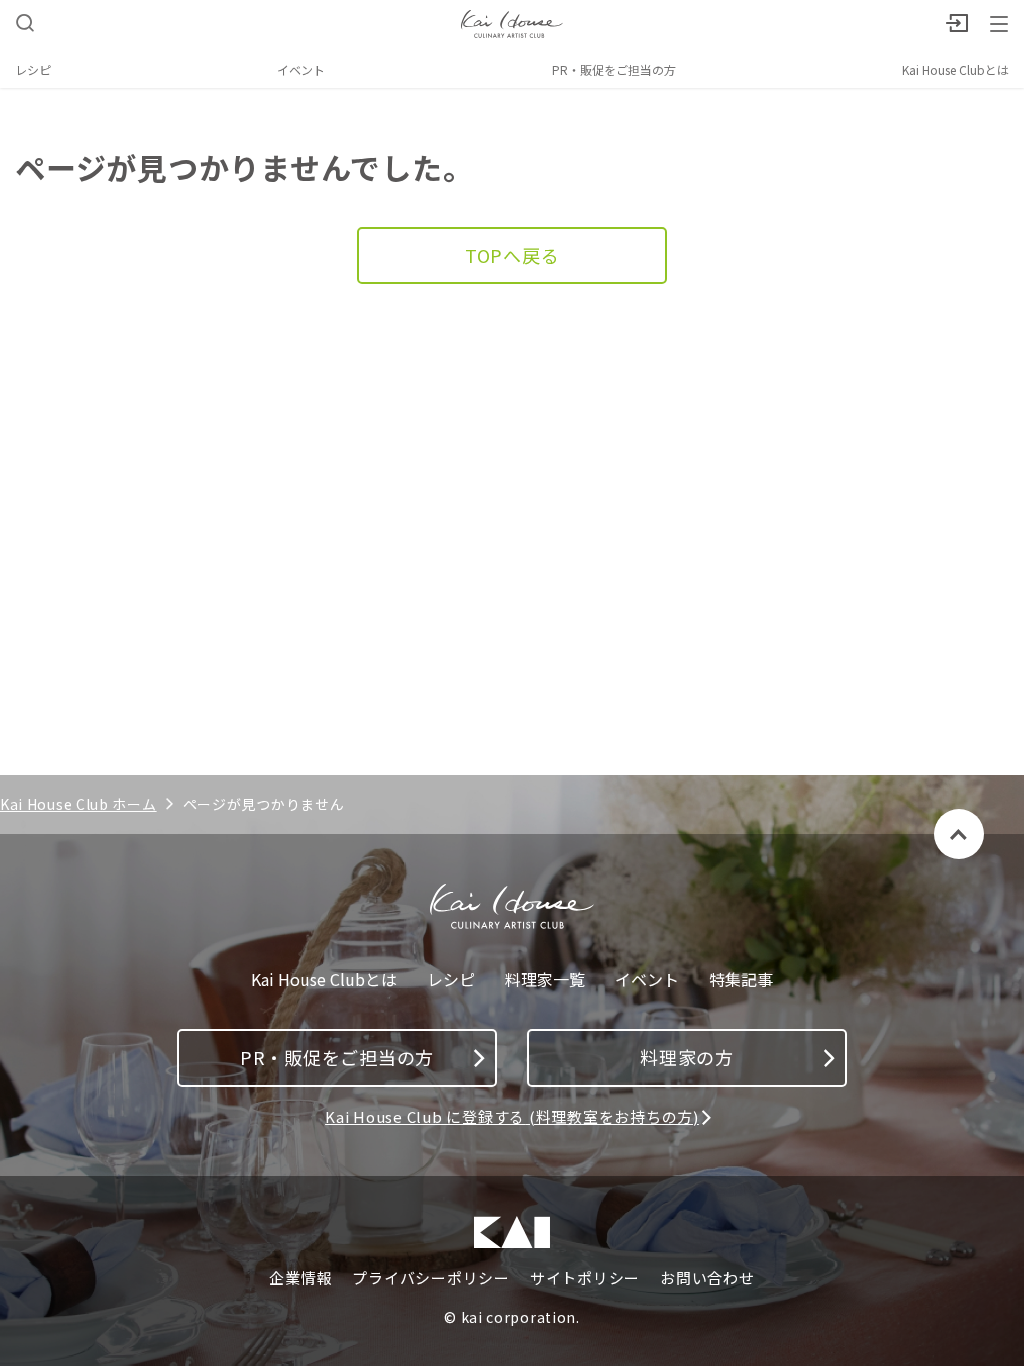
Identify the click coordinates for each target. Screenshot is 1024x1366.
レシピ (33, 69)
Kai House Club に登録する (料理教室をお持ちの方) (512, 1116)
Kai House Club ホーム (78, 804)
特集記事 (741, 979)
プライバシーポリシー (431, 1278)
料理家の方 (687, 1057)
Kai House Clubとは (955, 69)
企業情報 (300, 1278)
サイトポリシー (585, 1278)
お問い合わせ (707, 1278)
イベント (301, 69)
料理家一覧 (545, 979)
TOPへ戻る (512, 255)
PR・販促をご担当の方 (614, 69)
